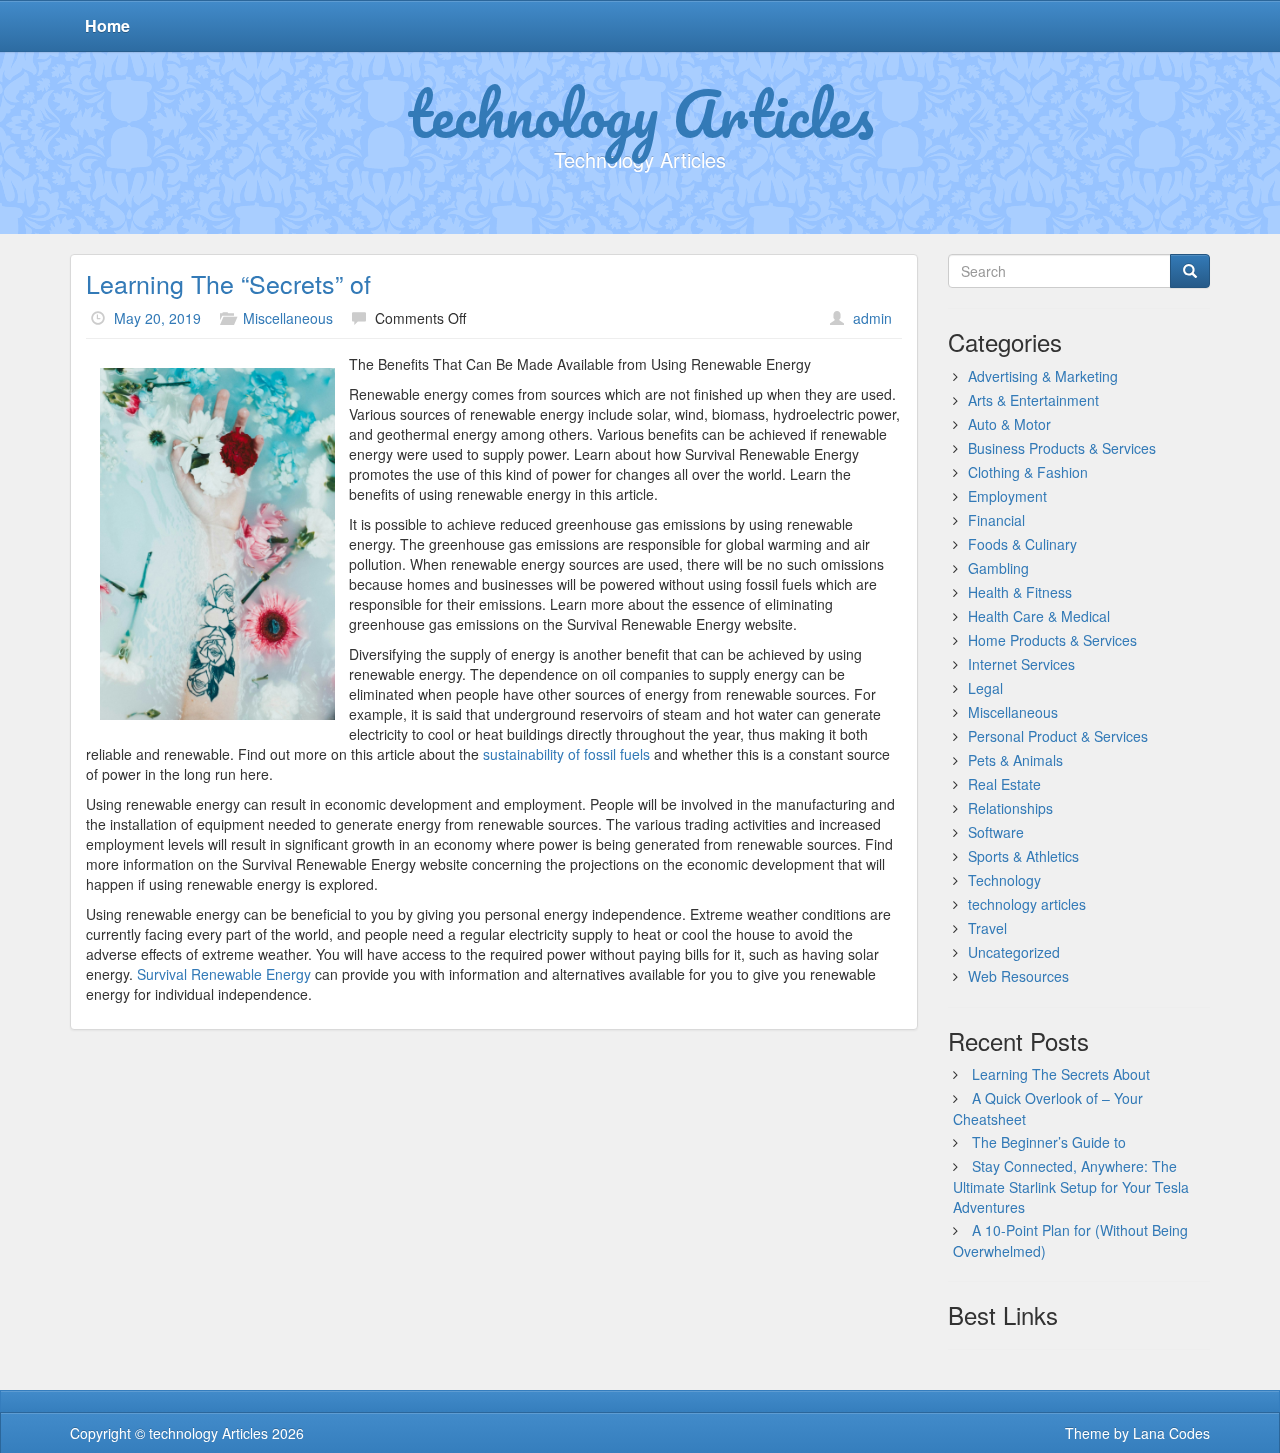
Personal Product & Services (1058, 736)
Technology (1004, 880)
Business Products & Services (1062, 448)
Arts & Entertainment (1033, 400)
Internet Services (1021, 664)
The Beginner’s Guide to (1049, 1142)
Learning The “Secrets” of (228, 283)
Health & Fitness (1020, 592)
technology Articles (640, 113)
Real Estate (1004, 784)
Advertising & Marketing (1043, 376)
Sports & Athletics (1023, 856)
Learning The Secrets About (1061, 1074)
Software (996, 832)
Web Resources (1018, 976)
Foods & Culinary (1022, 544)
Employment (1007, 496)
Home (107, 25)
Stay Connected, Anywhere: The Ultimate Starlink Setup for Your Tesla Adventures (1071, 1186)
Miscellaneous (288, 318)
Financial (996, 520)
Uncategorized (1014, 952)
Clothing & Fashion (1028, 472)
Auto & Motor (1009, 424)
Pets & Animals (1015, 760)
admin (872, 318)
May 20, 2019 (157, 318)
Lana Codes (1171, 1433)
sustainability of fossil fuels (566, 754)
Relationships (1010, 808)
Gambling (998, 568)
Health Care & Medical (1039, 616)
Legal (985, 688)
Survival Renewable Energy (224, 974)
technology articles (1027, 904)
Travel (987, 928)
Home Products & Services (1052, 640)
